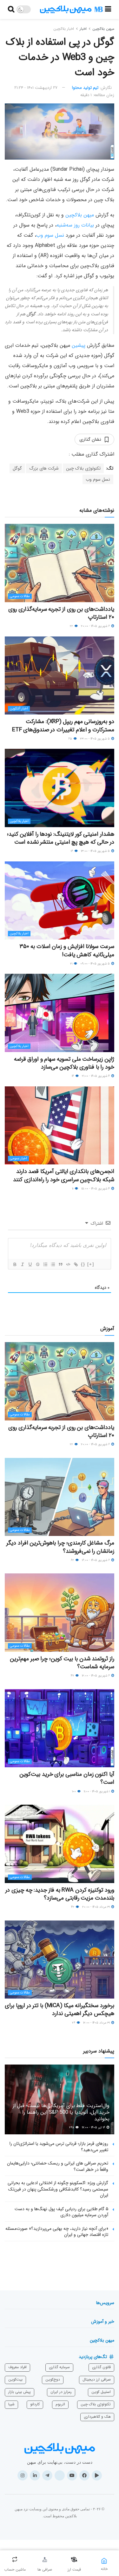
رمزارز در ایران (61, 2392)
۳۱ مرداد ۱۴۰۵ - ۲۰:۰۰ (96, 1907)
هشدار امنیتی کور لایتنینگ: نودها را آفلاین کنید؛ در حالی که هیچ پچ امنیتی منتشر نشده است (61, 838)
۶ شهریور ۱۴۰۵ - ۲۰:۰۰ (96, 626)
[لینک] (76, 1264)
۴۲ (73, 1907)
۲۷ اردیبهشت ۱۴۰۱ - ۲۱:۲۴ (36, 88)
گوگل (17, 468)
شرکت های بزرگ (44, 468)
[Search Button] (11, 10)
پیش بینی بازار (20, 2392)
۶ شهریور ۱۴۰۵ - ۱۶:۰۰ (96, 1560)
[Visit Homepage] (71, 10)
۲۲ (72, 626)
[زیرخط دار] (30, 1264)
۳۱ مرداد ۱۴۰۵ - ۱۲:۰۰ (97, 2023)
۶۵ (71, 739)
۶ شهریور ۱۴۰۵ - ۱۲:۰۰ (96, 1676)
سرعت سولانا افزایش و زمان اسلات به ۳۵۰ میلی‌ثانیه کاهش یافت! (67, 950)
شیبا (11, 2404)
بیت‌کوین (15, 2379)
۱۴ (73, 1076)
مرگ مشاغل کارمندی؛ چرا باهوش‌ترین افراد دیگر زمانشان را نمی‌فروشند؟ (60, 1547)
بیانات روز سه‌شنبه (75, 225)
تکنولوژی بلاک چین (83, 468)
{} (83, 1264)
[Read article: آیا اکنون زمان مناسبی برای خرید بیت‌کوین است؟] (60, 1728)
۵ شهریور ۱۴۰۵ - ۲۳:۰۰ (95, 739)
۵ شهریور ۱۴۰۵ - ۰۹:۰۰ (96, 964)
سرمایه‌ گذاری (59, 2367)
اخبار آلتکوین (19, 709)
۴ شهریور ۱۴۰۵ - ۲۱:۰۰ (96, 1076)
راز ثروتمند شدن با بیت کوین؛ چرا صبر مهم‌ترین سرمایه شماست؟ (62, 1663)
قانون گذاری (101, 2367)
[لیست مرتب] (45, 1264)
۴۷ (73, 1676)
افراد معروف (17, 2367)
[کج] (22, 1264)
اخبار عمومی (18, 1159)
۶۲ (73, 1560)
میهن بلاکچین (103, 29)
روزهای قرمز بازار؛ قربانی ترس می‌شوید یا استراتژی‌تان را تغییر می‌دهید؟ (59, 2147)
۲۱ (72, 964)
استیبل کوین (101, 2392)
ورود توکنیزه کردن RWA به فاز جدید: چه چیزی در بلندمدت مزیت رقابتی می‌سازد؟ (60, 1894)
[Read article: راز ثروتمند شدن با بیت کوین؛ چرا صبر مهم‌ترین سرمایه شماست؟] (60, 1613)
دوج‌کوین (53, 2379)
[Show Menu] (108, 10)
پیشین (79, 345)
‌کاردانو (35, 2404)
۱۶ (72, 851)
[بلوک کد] (68, 1264)
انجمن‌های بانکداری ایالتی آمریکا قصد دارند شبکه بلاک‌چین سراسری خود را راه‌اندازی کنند (64, 1175)
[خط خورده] (37, 1264)
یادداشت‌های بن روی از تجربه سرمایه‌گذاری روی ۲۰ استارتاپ (61, 613)
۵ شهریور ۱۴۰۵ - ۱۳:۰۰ (96, 851)
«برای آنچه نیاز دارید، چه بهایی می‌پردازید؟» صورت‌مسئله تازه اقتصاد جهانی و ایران (57, 2232)
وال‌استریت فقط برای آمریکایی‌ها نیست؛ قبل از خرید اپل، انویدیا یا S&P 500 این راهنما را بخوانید (61, 2112)
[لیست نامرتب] (53, 1264)
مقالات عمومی (20, 596)
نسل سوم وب (50, 235)
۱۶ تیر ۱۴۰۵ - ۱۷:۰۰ (94, 2128)
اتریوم (60, 2404)
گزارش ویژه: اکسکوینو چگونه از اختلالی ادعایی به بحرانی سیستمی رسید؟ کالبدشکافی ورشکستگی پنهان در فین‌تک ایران (58, 2189)
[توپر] (15, 1264)
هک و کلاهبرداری (97, 2417)
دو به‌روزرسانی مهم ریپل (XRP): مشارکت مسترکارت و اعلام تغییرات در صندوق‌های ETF (63, 725)
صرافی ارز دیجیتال (97, 2379)
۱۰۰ (74, 1792)
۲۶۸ (72, 2128)
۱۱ (73, 1189)
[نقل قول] (60, 1264)
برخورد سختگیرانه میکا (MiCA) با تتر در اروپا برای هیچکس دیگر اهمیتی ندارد (60, 2009)
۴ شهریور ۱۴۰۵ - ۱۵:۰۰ (96, 1189)
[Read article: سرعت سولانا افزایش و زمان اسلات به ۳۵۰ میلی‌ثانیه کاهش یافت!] (60, 901)
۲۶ (74, 2023)
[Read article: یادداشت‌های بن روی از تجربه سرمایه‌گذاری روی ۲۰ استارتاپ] (60, 563)
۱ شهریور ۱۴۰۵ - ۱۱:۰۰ (97, 1792)
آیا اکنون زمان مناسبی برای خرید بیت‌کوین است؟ (67, 1778)
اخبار (83, 29)
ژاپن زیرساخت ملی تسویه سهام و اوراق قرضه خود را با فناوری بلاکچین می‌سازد (64, 1063)
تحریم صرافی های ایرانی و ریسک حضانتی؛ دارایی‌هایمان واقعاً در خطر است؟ (58, 2166)
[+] (91, 1264)
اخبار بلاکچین (64, 29)
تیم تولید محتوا (85, 88)
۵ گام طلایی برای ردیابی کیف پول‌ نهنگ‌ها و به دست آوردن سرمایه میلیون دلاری (61, 2212)
